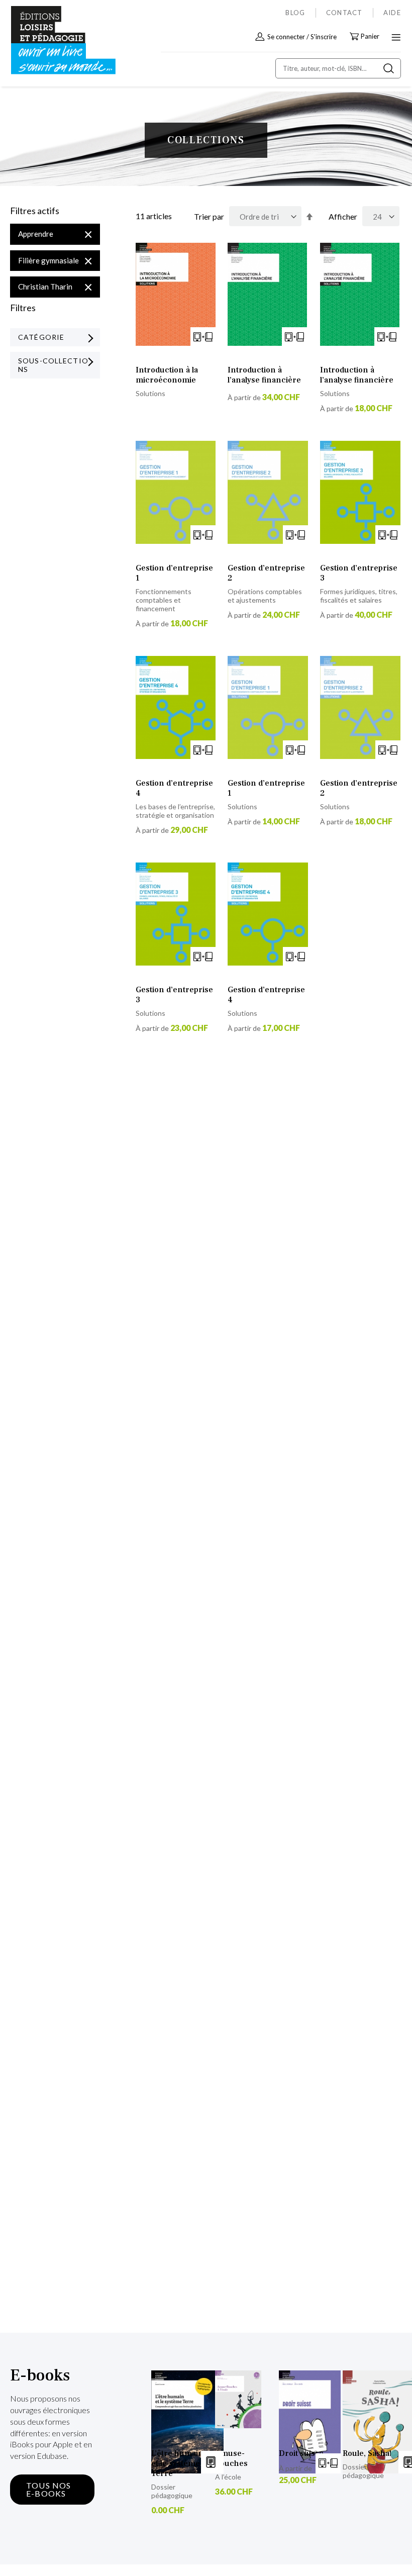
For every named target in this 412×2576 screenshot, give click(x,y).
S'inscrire (324, 37)
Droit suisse (301, 2453)
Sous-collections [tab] (53, 365)
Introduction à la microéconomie (167, 375)
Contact (344, 13)
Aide (392, 13)
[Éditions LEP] (53, 40)
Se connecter (286, 37)
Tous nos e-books (49, 2489)
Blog (295, 13)
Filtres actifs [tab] (35, 211)
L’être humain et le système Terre (177, 2463)
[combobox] (338, 68)
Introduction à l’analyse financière (264, 375)
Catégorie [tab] (41, 337)
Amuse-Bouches (231, 2458)
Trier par (209, 216)
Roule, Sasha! (367, 2453)
